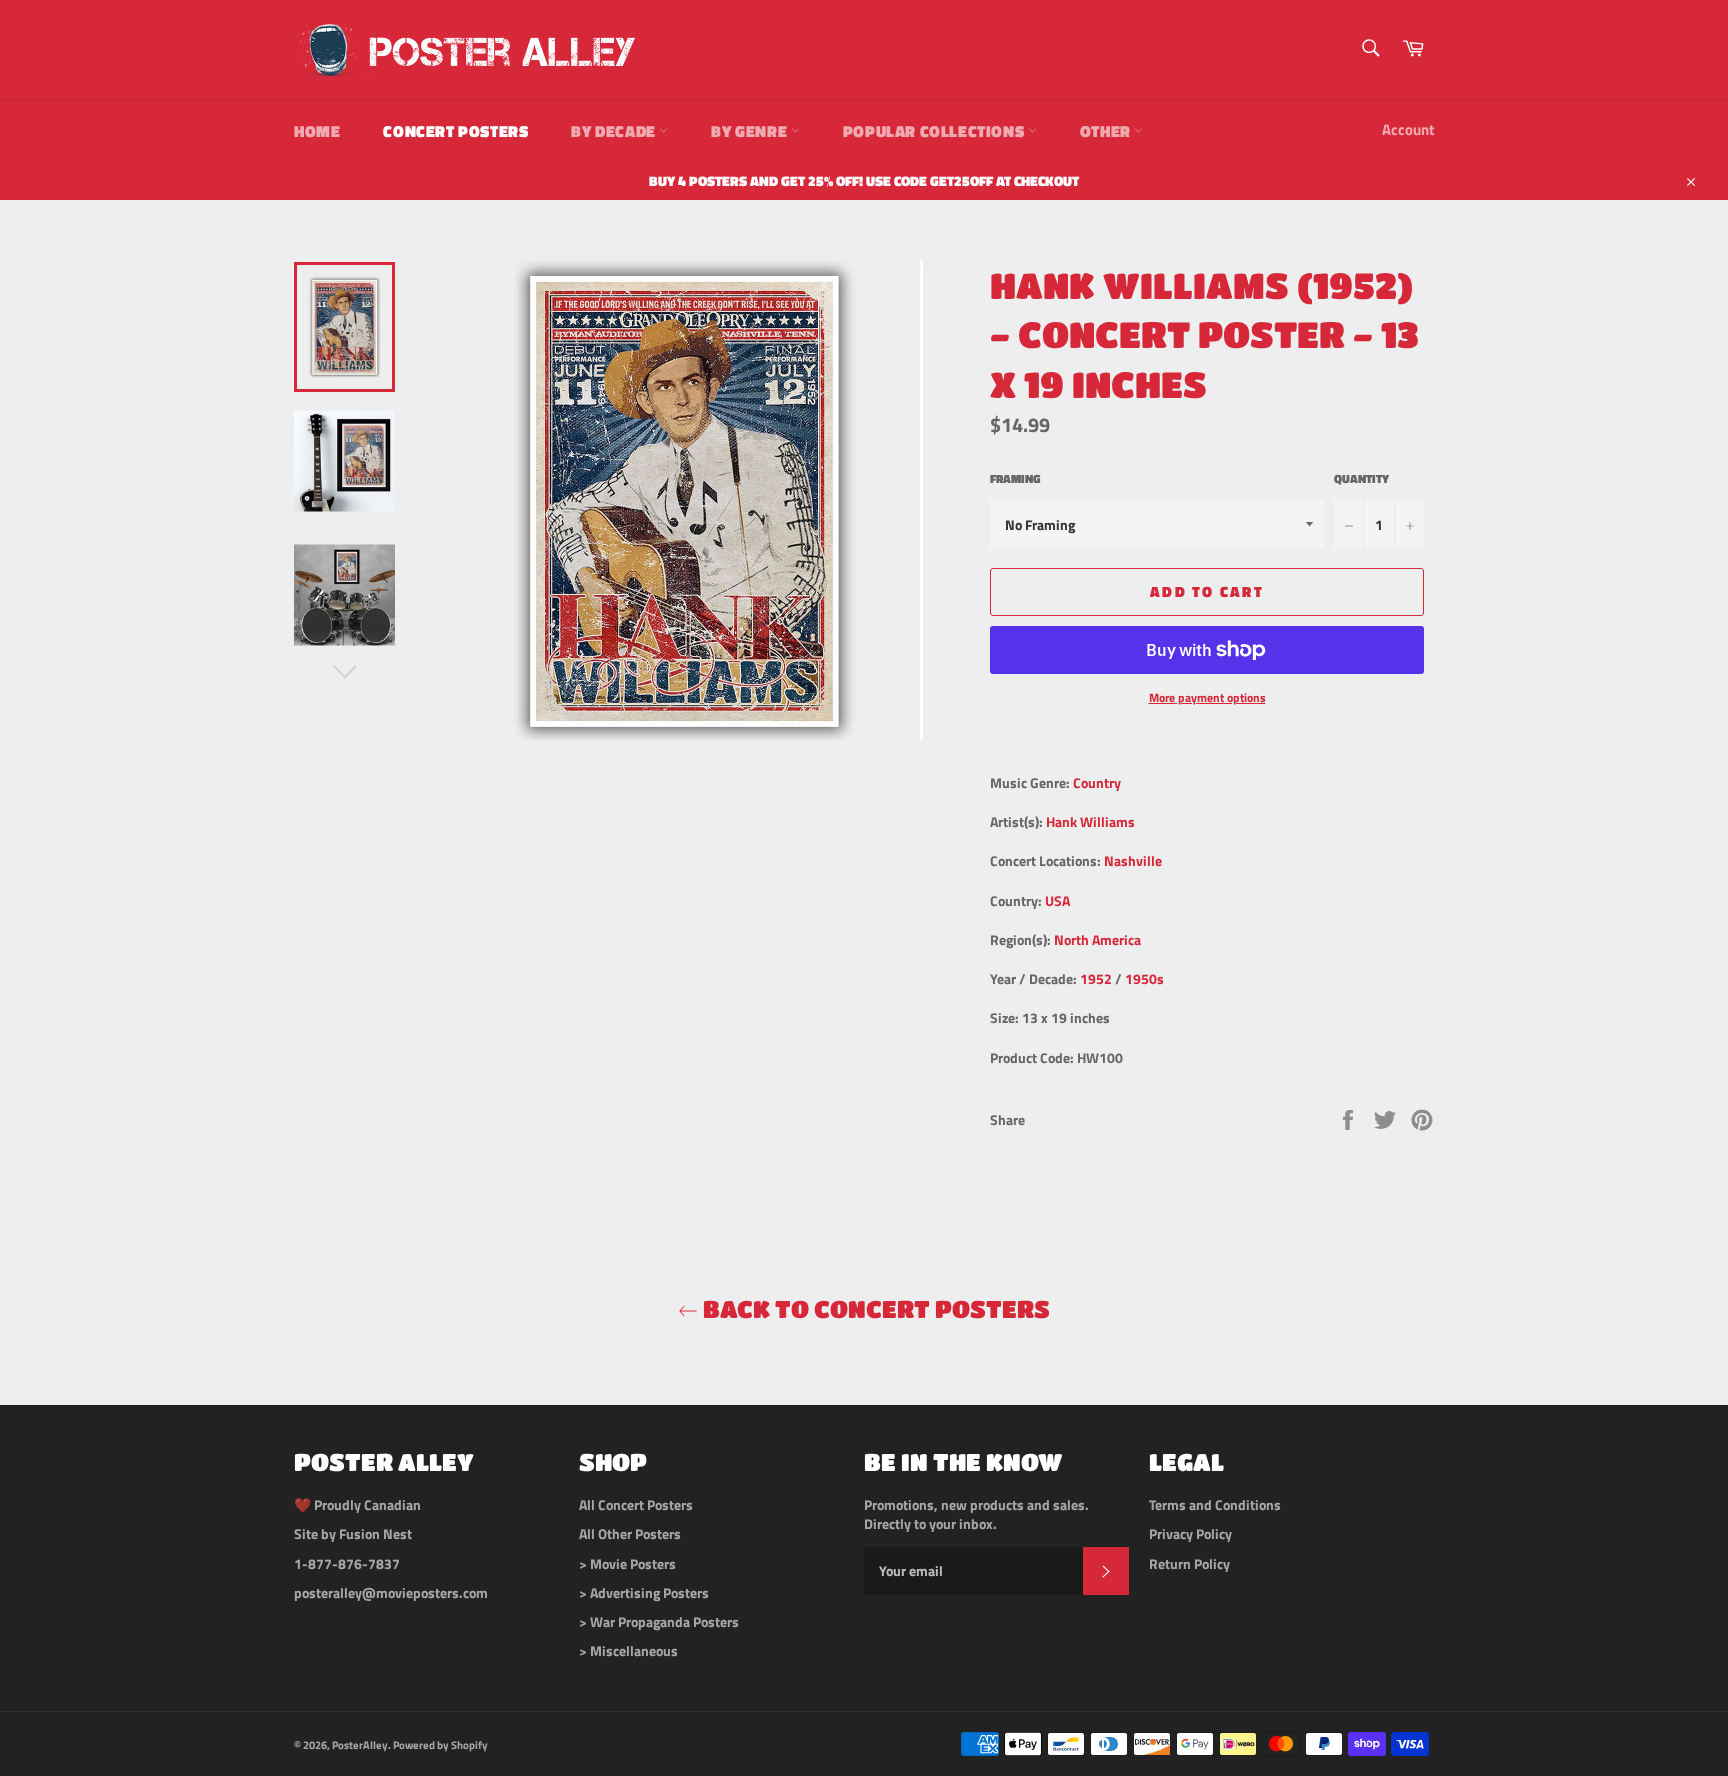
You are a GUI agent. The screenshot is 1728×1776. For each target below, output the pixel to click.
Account (1408, 129)
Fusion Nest (375, 1533)
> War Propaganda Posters (659, 1621)
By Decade (615, 131)
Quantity (1361, 479)
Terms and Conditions (1215, 1504)
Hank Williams (1090, 821)
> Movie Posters (627, 1563)
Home (317, 131)
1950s (1144, 978)
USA (1057, 900)
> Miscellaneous (628, 1650)
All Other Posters (630, 1533)
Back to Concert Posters (874, 1308)
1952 (1096, 978)
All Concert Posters (636, 1504)
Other (1107, 131)
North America (1097, 939)
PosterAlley (360, 1744)
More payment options (1207, 698)
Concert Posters (455, 131)
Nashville (1133, 860)
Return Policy (1189, 1563)
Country (1097, 782)
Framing (1015, 479)
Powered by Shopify (440, 1744)
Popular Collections (935, 131)
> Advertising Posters (644, 1592)
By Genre (750, 131)
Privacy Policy (1190, 1533)
